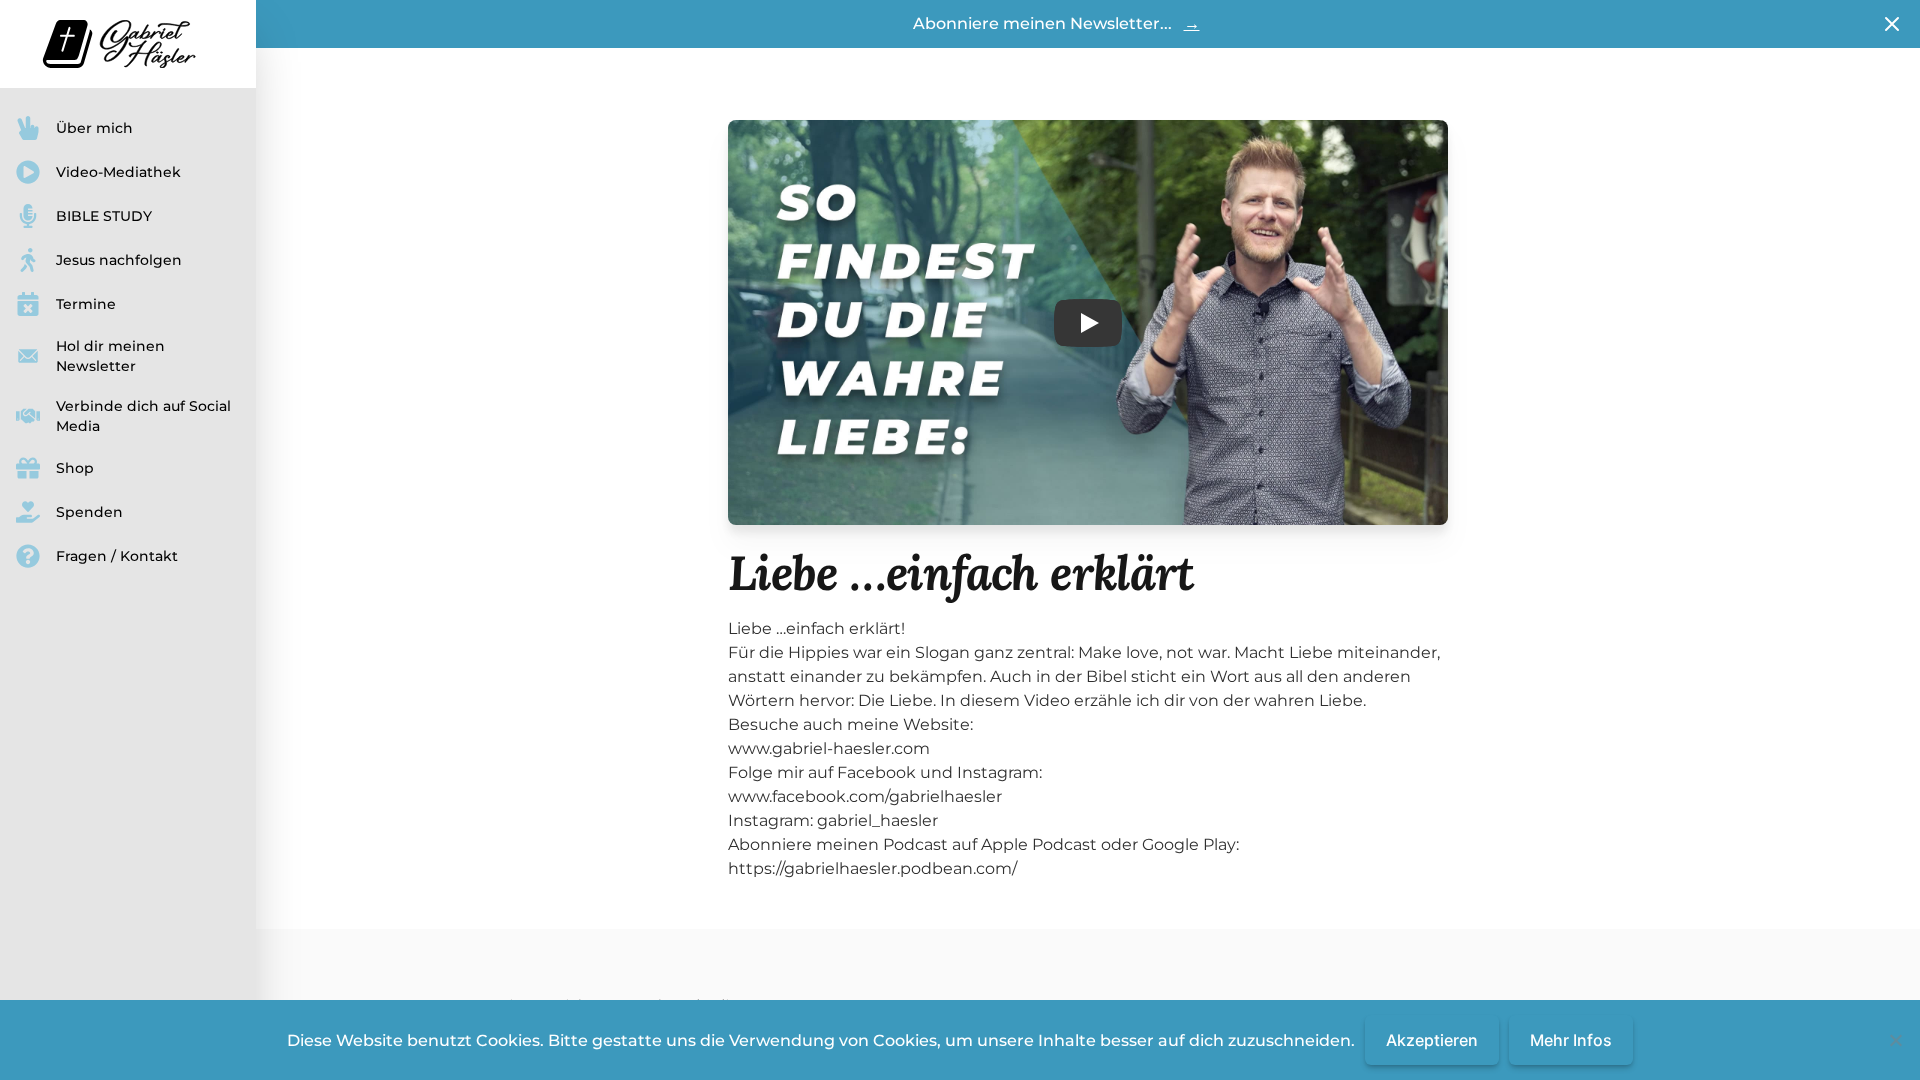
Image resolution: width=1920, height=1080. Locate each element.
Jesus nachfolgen (119, 260)
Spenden (89, 512)
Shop (75, 468)
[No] (1895, 1040)
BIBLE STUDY (104, 216)
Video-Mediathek (118, 172)
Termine (86, 304)
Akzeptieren (1432, 1040)
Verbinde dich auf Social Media (143, 416)
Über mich (94, 128)
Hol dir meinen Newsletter (110, 356)
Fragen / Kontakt (117, 556)
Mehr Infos (1571, 1040)
